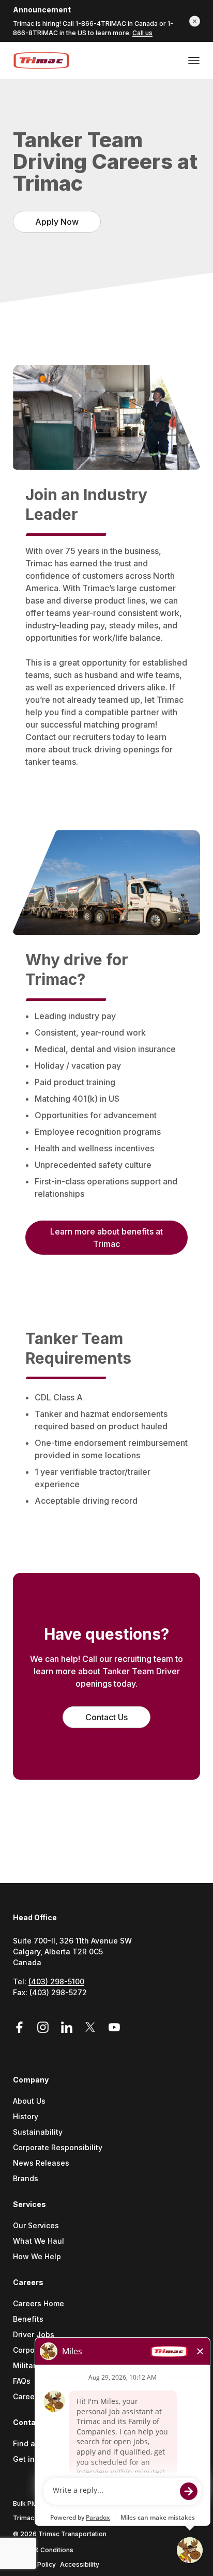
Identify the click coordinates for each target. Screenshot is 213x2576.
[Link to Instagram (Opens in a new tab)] (44, 2027)
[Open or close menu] (194, 60)
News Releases (41, 2163)
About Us (29, 2101)
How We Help (37, 2257)
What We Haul (39, 2241)
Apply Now (57, 222)
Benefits (28, 2319)
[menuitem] (106, 2137)
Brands (26, 2179)
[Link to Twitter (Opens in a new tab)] (92, 2027)
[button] (195, 21)
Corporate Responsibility (58, 2148)
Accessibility (80, 2564)
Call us (142, 33)
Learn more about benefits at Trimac (106, 1238)
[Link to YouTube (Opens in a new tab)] (114, 2027)
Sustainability (38, 2132)
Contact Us (106, 1717)
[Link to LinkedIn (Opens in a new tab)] (68, 2027)
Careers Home (39, 2304)
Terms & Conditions (43, 2550)
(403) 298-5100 (56, 1981)
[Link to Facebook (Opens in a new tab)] (23, 2027)
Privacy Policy (34, 2564)
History (26, 2117)
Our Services (36, 2226)
